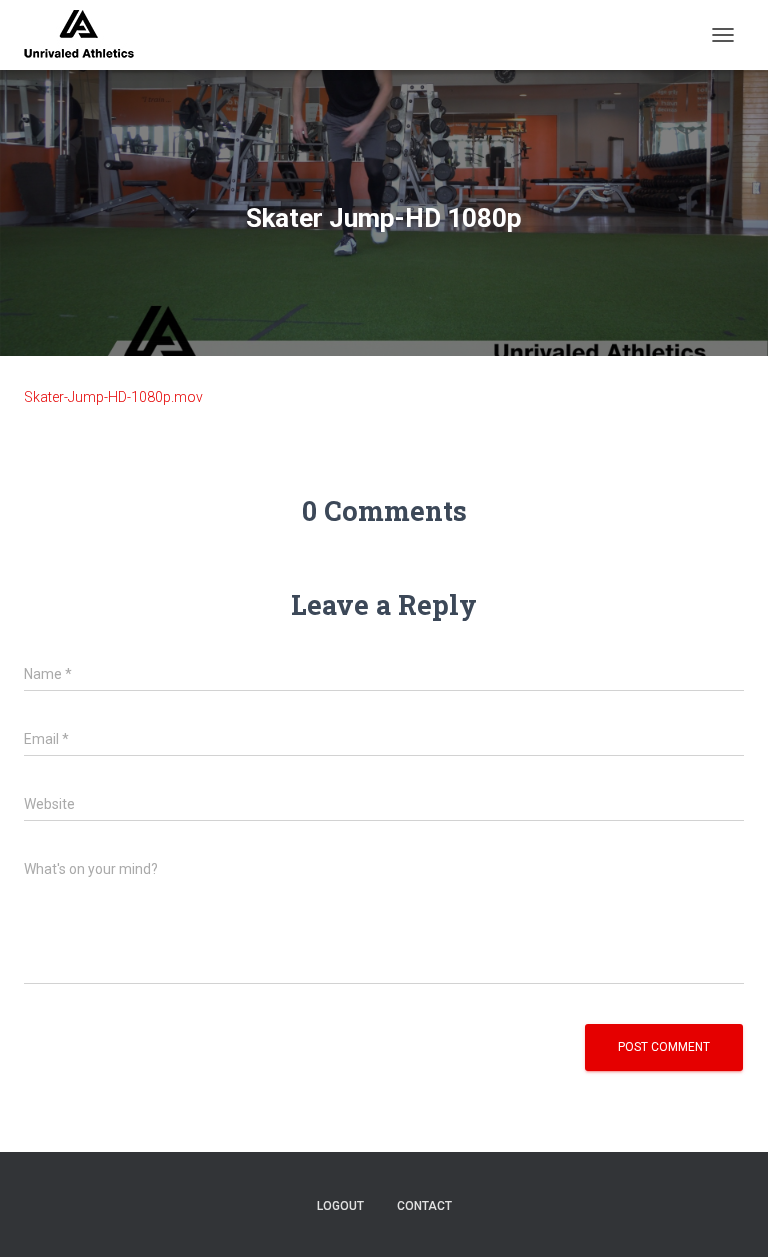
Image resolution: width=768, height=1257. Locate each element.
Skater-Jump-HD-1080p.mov (113, 397)
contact (424, 1206)
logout (340, 1206)
